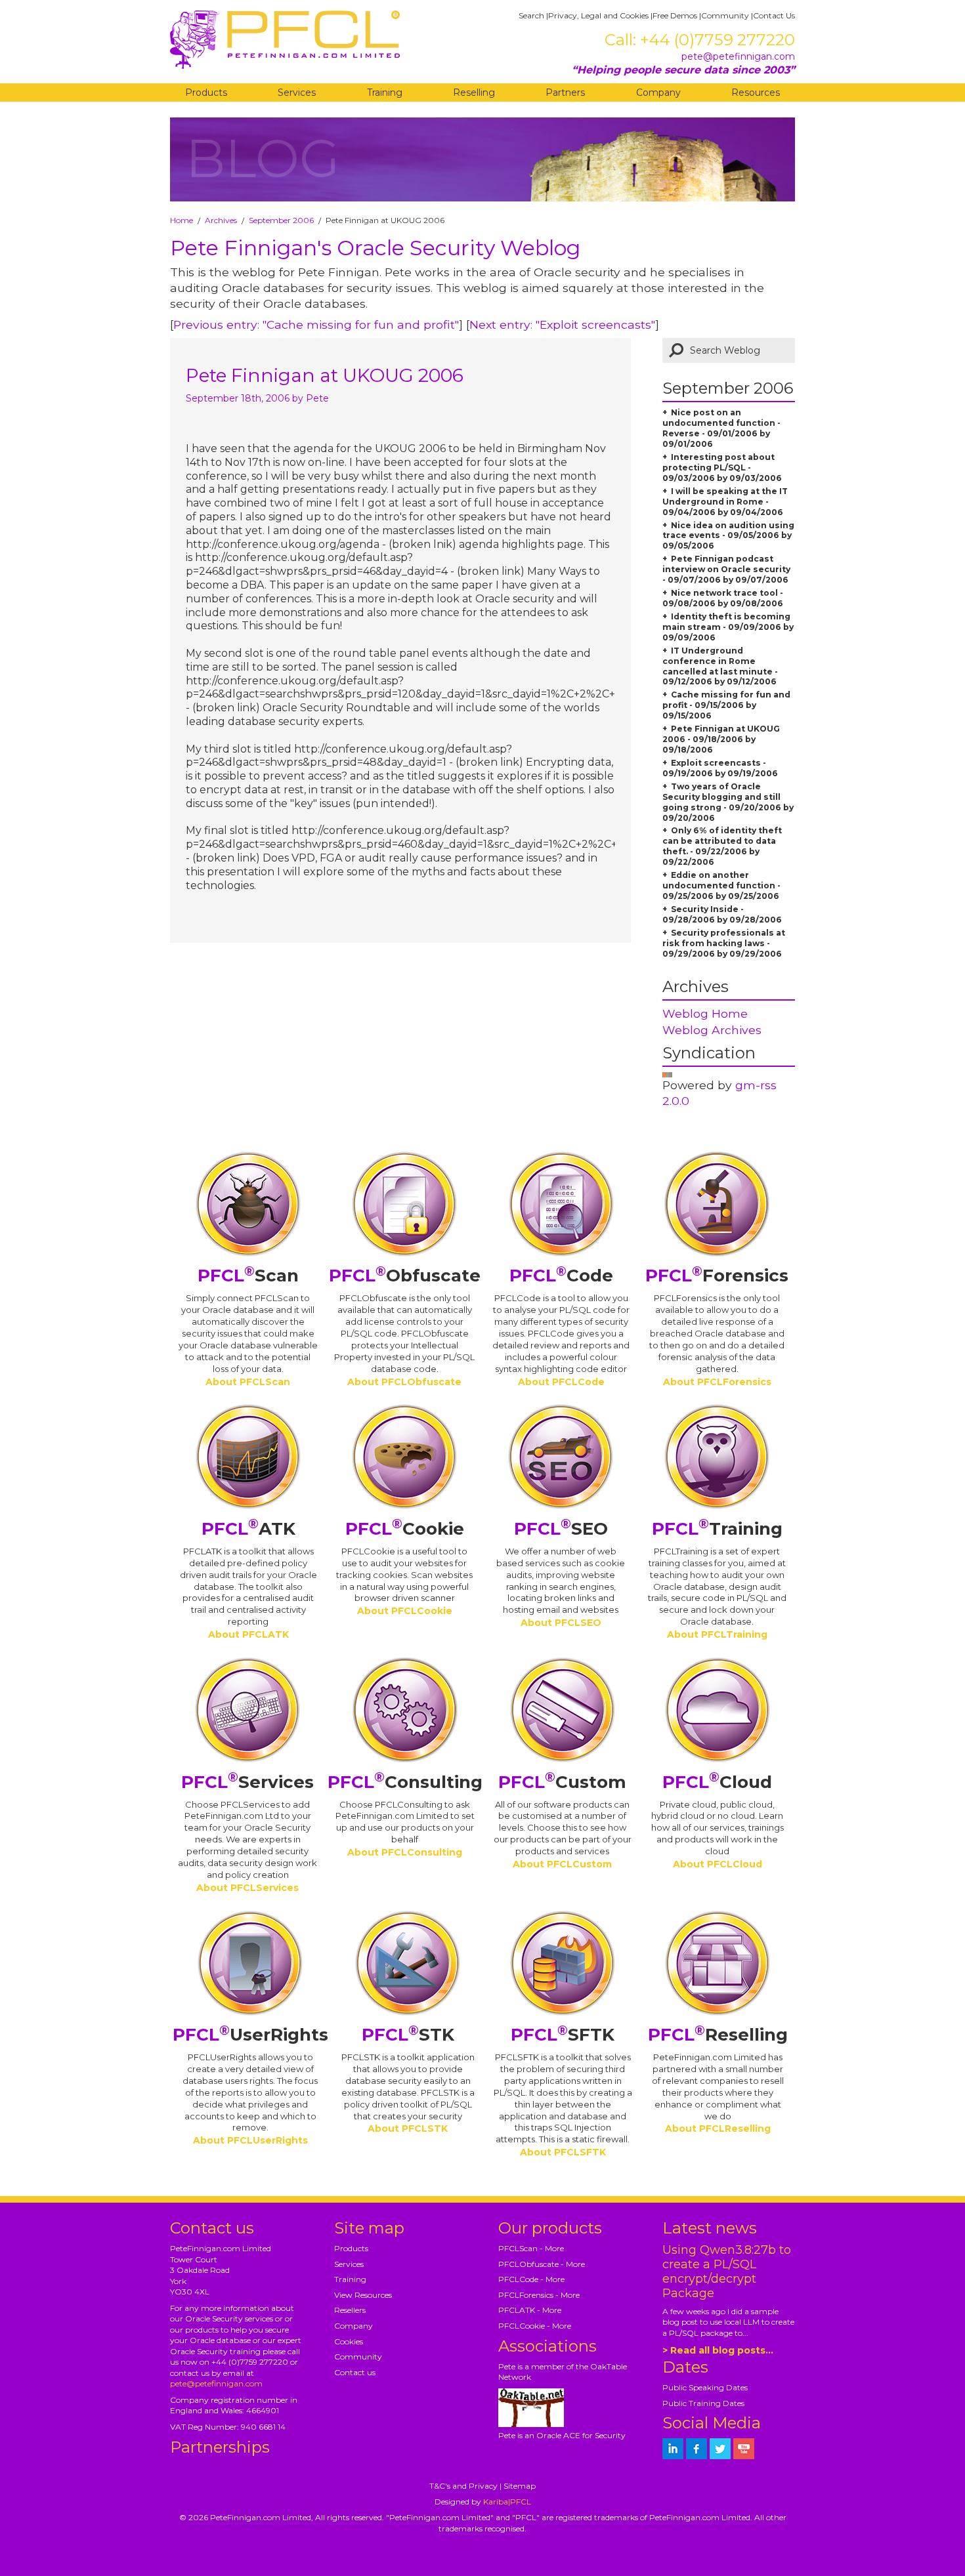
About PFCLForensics (717, 1382)
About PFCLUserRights (250, 2140)
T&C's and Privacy (463, 2486)
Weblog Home (705, 1013)
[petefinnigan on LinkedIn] (673, 2449)
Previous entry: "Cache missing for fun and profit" (316, 324)
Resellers (350, 2310)
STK (408, 2035)
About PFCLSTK (408, 2129)
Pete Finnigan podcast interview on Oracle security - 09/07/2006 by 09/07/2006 (726, 569)
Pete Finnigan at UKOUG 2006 (325, 375)
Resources (756, 93)
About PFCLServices (247, 1888)
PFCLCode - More (531, 2279)
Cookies (349, 2341)
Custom (562, 1782)
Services (297, 93)
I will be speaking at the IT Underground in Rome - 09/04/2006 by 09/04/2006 (725, 502)
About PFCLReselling (718, 2129)
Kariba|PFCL (507, 2502)
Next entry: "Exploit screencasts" (562, 324)
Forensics (717, 1276)
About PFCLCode (561, 1382)
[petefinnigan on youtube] (744, 2449)
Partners (565, 93)
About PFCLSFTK (563, 2152)
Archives (221, 220)
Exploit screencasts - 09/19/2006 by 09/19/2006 (720, 768)
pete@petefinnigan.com (738, 56)
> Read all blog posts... (718, 2350)
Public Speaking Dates (705, 2387)
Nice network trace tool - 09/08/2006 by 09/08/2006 (723, 598)
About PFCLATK (248, 1634)
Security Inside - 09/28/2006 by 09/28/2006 (722, 914)
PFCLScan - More (531, 2248)
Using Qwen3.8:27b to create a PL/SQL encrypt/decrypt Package (727, 2272)
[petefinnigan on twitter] (720, 2449)
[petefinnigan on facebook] (697, 2449)
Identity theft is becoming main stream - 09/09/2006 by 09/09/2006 (728, 627)
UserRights (250, 2035)
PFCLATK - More (530, 2310)
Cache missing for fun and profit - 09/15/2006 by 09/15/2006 (726, 705)
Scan (248, 1276)
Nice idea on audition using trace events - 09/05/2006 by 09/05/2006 (728, 536)
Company (658, 93)
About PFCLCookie (405, 1611)
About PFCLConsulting (405, 1852)
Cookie (405, 1529)
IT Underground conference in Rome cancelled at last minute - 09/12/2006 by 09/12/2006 (720, 666)
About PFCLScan (248, 1382)
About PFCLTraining (717, 1634)
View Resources (363, 2295)
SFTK (563, 2035)
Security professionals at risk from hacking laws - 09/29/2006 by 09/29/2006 (724, 943)
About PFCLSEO (561, 1623)
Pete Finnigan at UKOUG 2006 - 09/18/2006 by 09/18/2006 (721, 739)
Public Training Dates (703, 2403)
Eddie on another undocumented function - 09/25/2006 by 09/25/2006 (721, 885)
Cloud (717, 1782)
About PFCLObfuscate (404, 1382)
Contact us (355, 2372)
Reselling (474, 93)
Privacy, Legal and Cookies (598, 15)
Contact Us (774, 15)
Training (385, 93)
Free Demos (675, 15)
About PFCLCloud (718, 1864)
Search (531, 15)
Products (206, 93)
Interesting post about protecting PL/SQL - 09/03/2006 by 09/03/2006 (722, 467)
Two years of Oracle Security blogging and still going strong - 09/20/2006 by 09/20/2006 (728, 802)
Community (725, 15)
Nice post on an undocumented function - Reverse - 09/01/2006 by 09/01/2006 (721, 428)
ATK (248, 1529)
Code (561, 1276)
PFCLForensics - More (539, 2295)
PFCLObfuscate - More (542, 2264)
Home (182, 220)
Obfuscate (405, 1276)
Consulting (405, 1782)
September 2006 (281, 220)
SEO (561, 1529)
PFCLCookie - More (535, 2326)
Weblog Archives (712, 1030)
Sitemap (520, 2486)
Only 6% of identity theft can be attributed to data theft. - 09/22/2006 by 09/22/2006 (722, 846)
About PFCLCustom (562, 1864)
